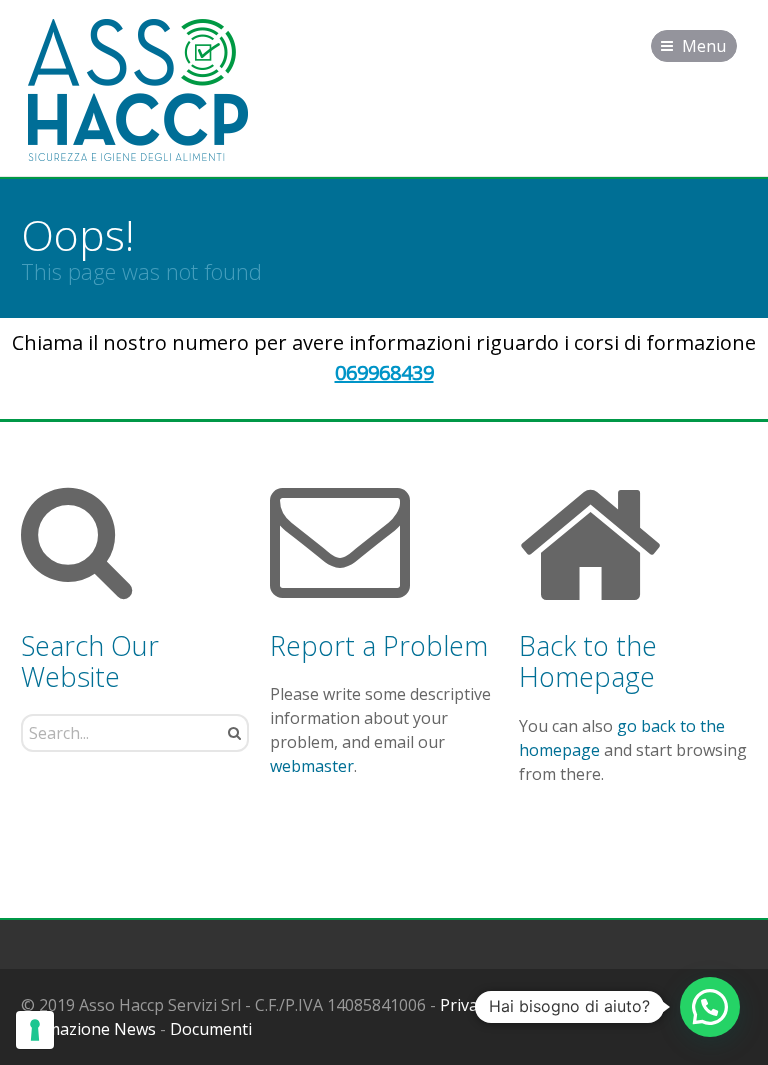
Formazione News (88, 1029)
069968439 (384, 372)
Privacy (466, 1005)
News (528, 1005)
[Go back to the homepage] (138, 90)
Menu (704, 46)
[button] (710, 1007)
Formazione (607, 1005)
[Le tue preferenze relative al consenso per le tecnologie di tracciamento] (35, 1030)
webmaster (312, 766)
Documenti (211, 1029)
